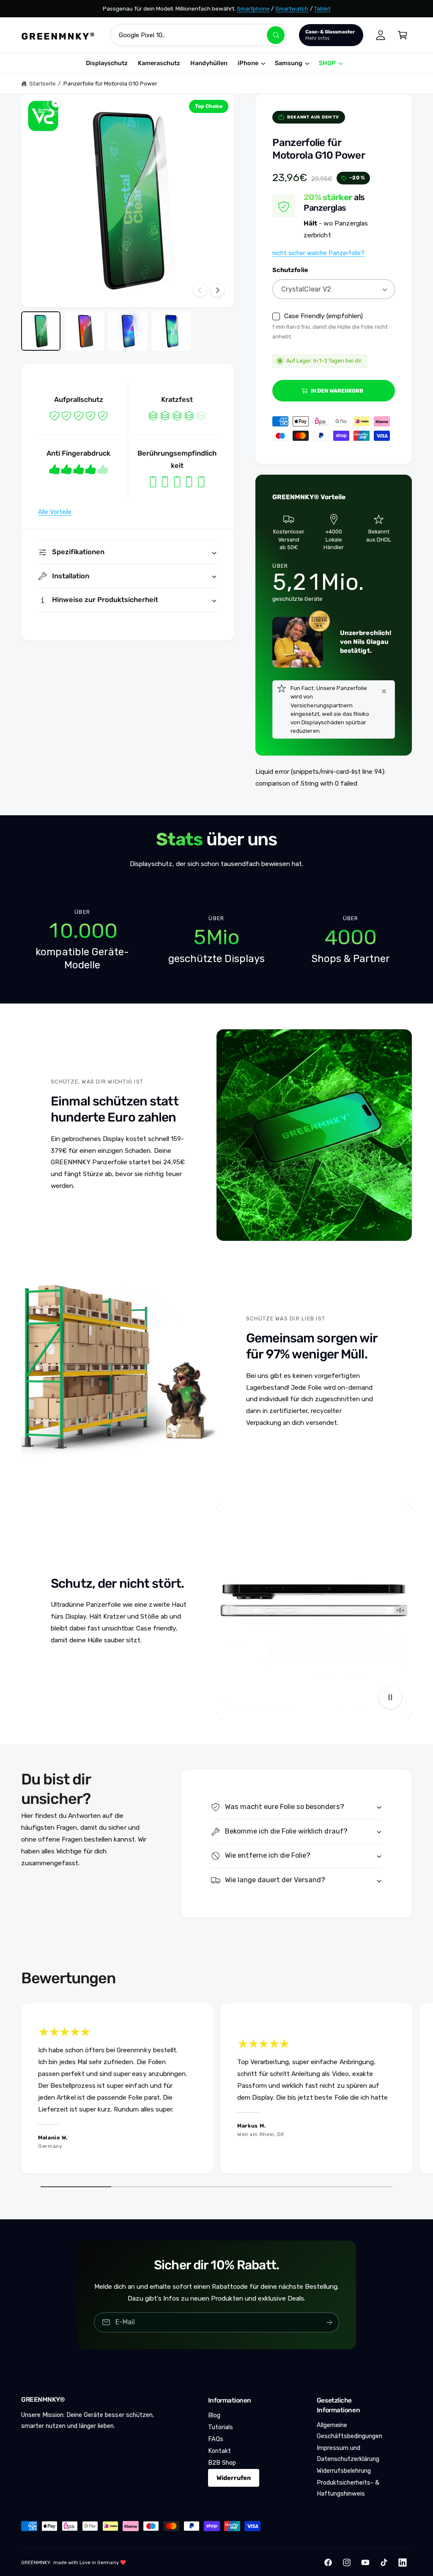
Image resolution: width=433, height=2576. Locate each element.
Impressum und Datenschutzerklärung (348, 2453)
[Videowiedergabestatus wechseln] (390, 1697)
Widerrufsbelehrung (344, 2471)
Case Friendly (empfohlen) (323, 316)
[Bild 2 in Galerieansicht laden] (84, 331)
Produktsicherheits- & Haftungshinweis (348, 2488)
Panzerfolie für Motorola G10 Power (111, 83)
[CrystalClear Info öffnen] (43, 116)
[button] (403, 35)
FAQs (216, 2439)
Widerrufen (234, 2478)
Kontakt (219, 2451)
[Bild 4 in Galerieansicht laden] (171, 331)
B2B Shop (222, 2463)
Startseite (42, 83)
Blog (214, 2415)
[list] (216, 940)
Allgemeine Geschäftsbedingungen (349, 2430)
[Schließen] (384, 691)
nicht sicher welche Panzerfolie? (318, 253)
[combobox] (199, 35)
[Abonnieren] (329, 2322)
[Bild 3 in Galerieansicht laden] (128, 331)
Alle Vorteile (55, 512)
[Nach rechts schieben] (217, 290)
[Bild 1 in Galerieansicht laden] (41, 331)
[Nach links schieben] (200, 290)
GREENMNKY (36, 2562)
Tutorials (221, 2427)
